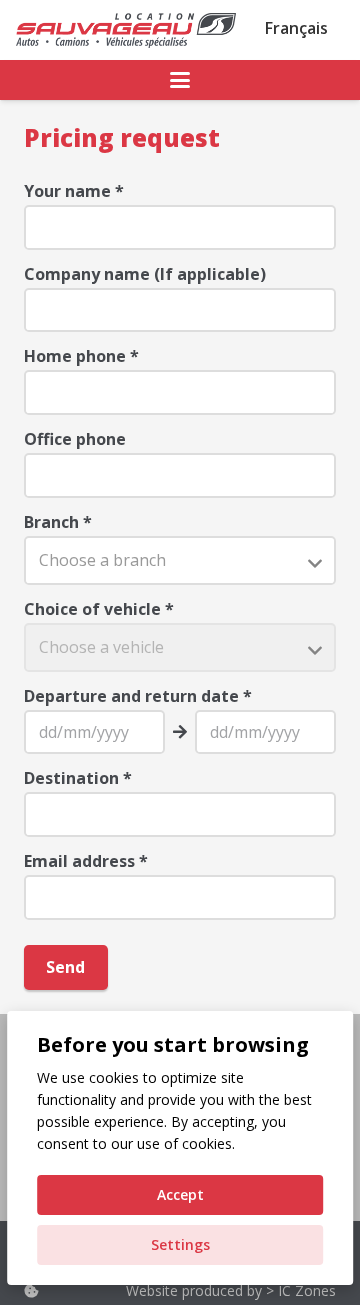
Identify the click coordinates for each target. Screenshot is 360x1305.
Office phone (75, 439)
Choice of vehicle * (99, 609)
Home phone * (81, 356)
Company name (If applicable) (145, 274)
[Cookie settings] (31, 1290)
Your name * (74, 191)
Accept (180, 1194)
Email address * (86, 861)
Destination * (78, 778)
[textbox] (180, 560)
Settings (180, 1244)
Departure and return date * (138, 696)
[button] (180, 80)
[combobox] (180, 560)
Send (65, 967)
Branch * (58, 522)
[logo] (126, 30)
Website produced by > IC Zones (231, 1290)
